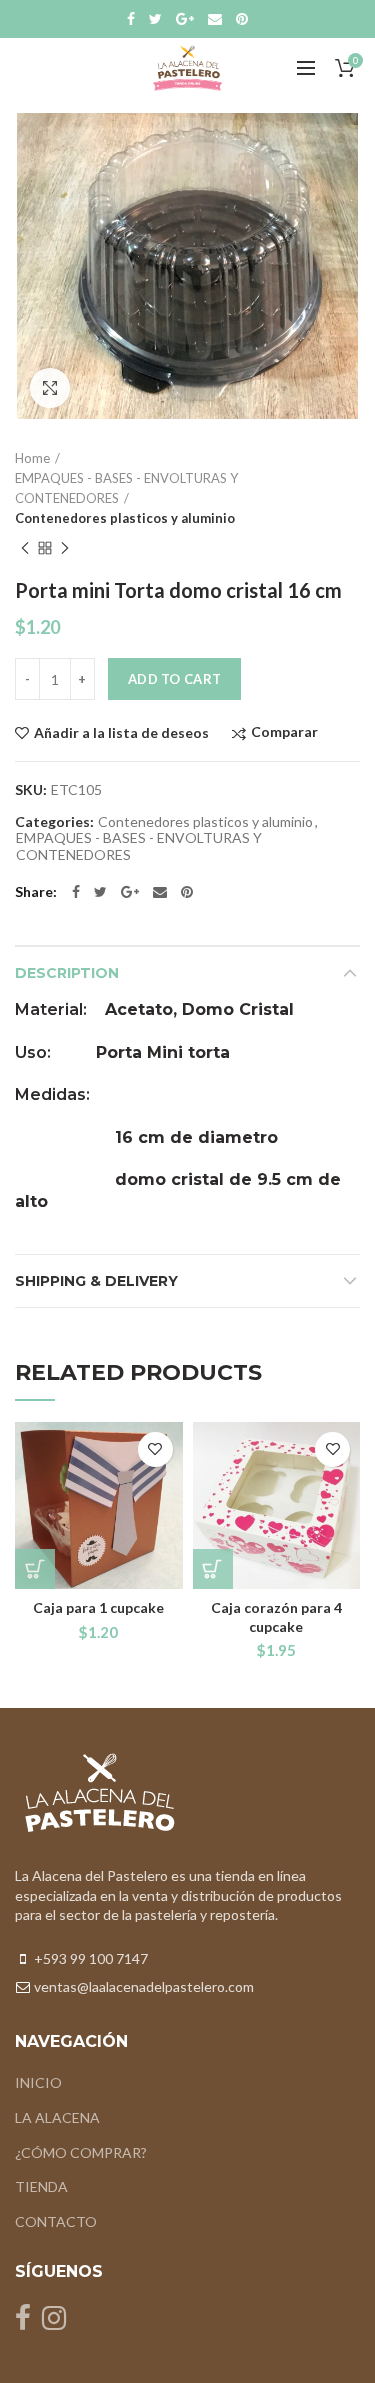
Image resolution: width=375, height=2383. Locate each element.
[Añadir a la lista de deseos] (155, 1449)
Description (67, 973)
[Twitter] (155, 19)
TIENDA (41, 2186)
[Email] (215, 19)
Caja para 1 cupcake (98, 1607)
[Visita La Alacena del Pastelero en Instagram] (54, 2322)
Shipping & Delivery (96, 1281)
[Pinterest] (242, 19)
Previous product (25, 548)
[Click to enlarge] (50, 388)
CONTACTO (56, 2221)
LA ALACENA (57, 2117)
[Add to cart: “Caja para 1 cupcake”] (35, 1569)
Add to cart (174, 679)
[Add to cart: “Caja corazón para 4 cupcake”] (213, 1569)
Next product (65, 548)
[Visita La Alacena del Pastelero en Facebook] (23, 2322)
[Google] (185, 19)
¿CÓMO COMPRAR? (81, 2152)
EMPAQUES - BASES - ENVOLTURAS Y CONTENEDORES (126, 488)
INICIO (38, 2082)
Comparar (284, 732)
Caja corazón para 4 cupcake (276, 1616)
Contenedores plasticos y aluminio (125, 518)
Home (32, 458)
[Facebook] (131, 19)
